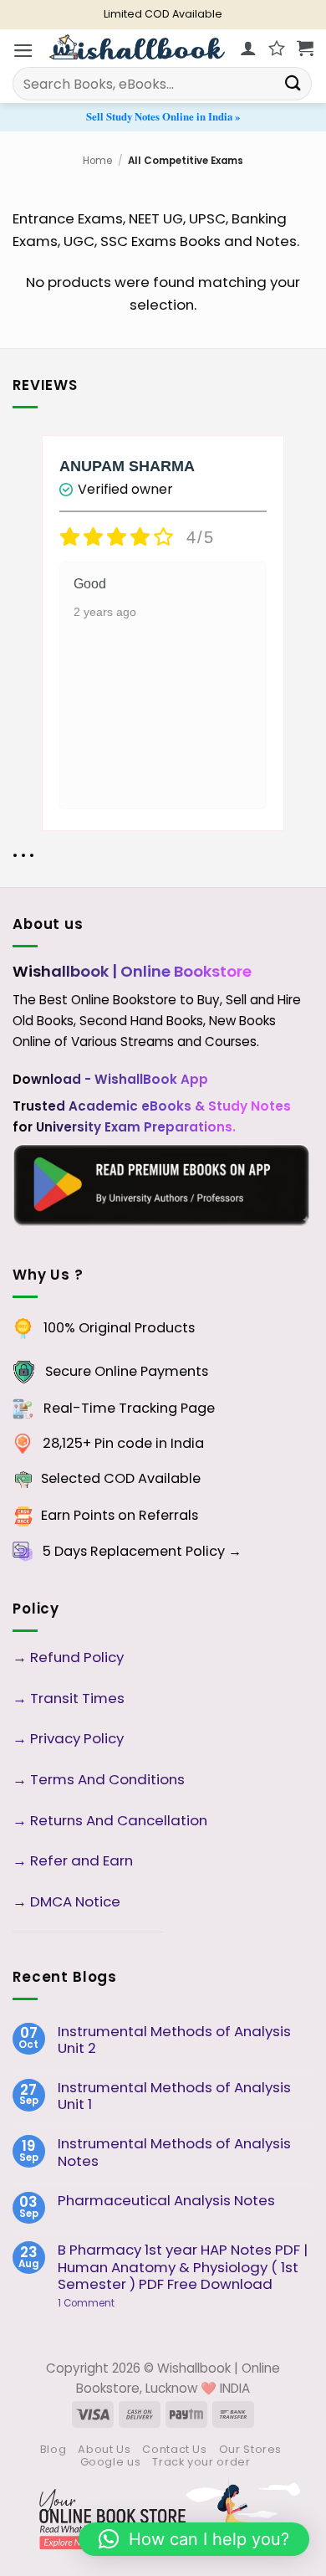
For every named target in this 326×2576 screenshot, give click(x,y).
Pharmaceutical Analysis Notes (166, 2200)
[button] (23, 51)
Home (97, 161)
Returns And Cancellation (117, 1820)
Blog (53, 2449)
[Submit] (293, 83)
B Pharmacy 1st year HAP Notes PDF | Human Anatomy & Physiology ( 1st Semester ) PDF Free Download (183, 2266)
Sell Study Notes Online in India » (163, 116)
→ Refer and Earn (73, 1860)
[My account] (248, 48)
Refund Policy (79, 1657)
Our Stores (250, 2449)
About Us (104, 2449)
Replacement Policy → (166, 1551)
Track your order (201, 2462)
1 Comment (112, 2303)
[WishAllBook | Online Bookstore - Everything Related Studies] (137, 47)
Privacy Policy (77, 1738)
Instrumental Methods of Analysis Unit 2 (174, 2040)
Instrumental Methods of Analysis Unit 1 (174, 2096)
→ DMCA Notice (66, 1901)
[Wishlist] (277, 48)
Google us (111, 2462)
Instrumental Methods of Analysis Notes (174, 2152)
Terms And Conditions (107, 1779)
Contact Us (174, 2449)
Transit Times (77, 1698)
